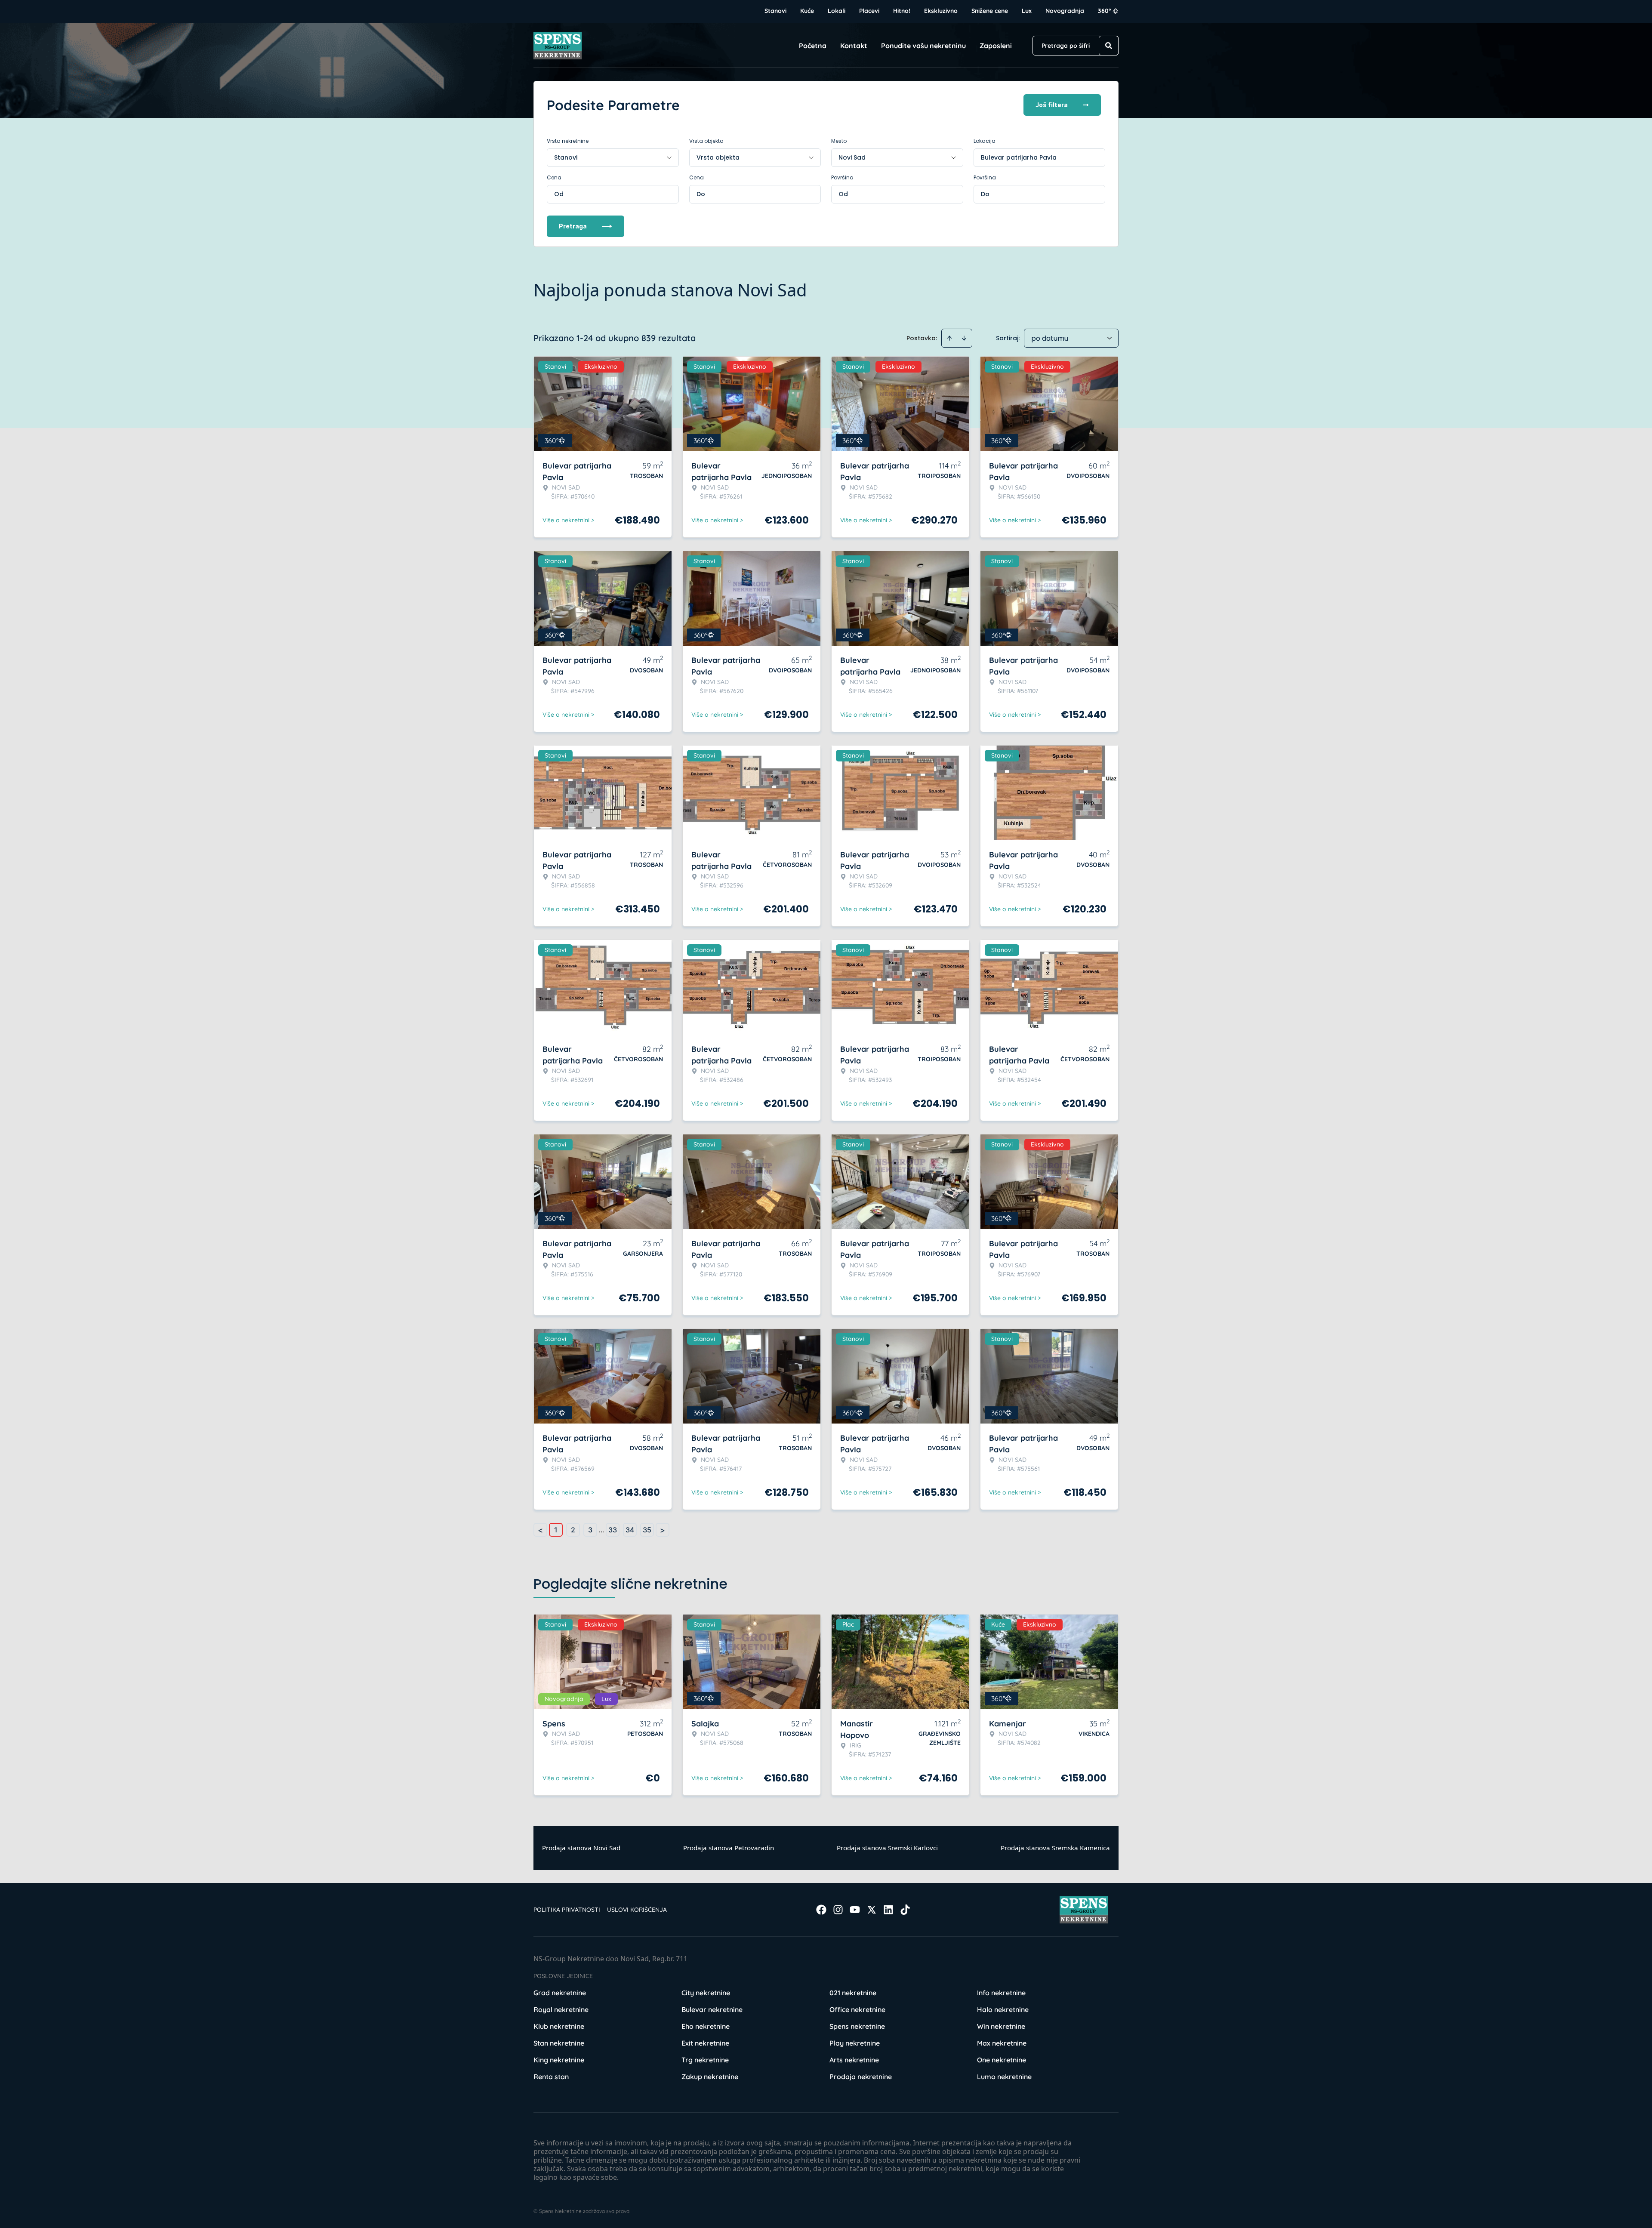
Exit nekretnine (705, 2043)
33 (613, 1530)
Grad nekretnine (560, 1993)
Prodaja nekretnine (861, 2077)
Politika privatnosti (567, 1910)
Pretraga (573, 226)
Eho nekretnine (706, 2026)
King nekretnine (559, 2060)
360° (1105, 11)
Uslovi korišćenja (637, 1910)
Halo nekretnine (1003, 2009)
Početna (813, 46)
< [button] (540, 1530)
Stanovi (775, 11)
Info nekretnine (1001, 1993)
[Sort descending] (964, 338)
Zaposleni (996, 46)
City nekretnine (706, 1993)
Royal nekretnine (561, 2009)
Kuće (807, 11)
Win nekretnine (1001, 2026)
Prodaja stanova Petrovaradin (729, 1848)
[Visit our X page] (872, 1910)
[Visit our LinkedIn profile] (888, 1910)
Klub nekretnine (559, 2026)
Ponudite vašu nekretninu (923, 46)
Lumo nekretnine (1004, 2077)
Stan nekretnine (559, 2043)
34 (630, 1530)
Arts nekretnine (854, 2060)
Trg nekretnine (705, 2060)
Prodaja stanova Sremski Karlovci (887, 1848)
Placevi (869, 11)
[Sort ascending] (949, 338)
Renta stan (551, 2077)
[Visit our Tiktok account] (905, 1910)
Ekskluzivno (941, 11)
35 (647, 1530)
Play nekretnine (855, 2043)
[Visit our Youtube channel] (855, 1910)
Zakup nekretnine (710, 2077)
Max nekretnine (1002, 2043)
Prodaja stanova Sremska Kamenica (1055, 1848)
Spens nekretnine (857, 2026)
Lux (1027, 11)
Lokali (837, 11)
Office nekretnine (857, 2009)
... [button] (601, 1530)
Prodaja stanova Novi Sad (581, 1848)
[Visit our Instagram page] (838, 1910)
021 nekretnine (853, 1993)
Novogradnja (1065, 11)
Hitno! (902, 11)
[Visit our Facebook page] (821, 1910)
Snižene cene (990, 11)
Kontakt (854, 46)
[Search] (1109, 46)
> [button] (663, 1530)
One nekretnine (1002, 2060)
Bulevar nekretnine (712, 2009)
